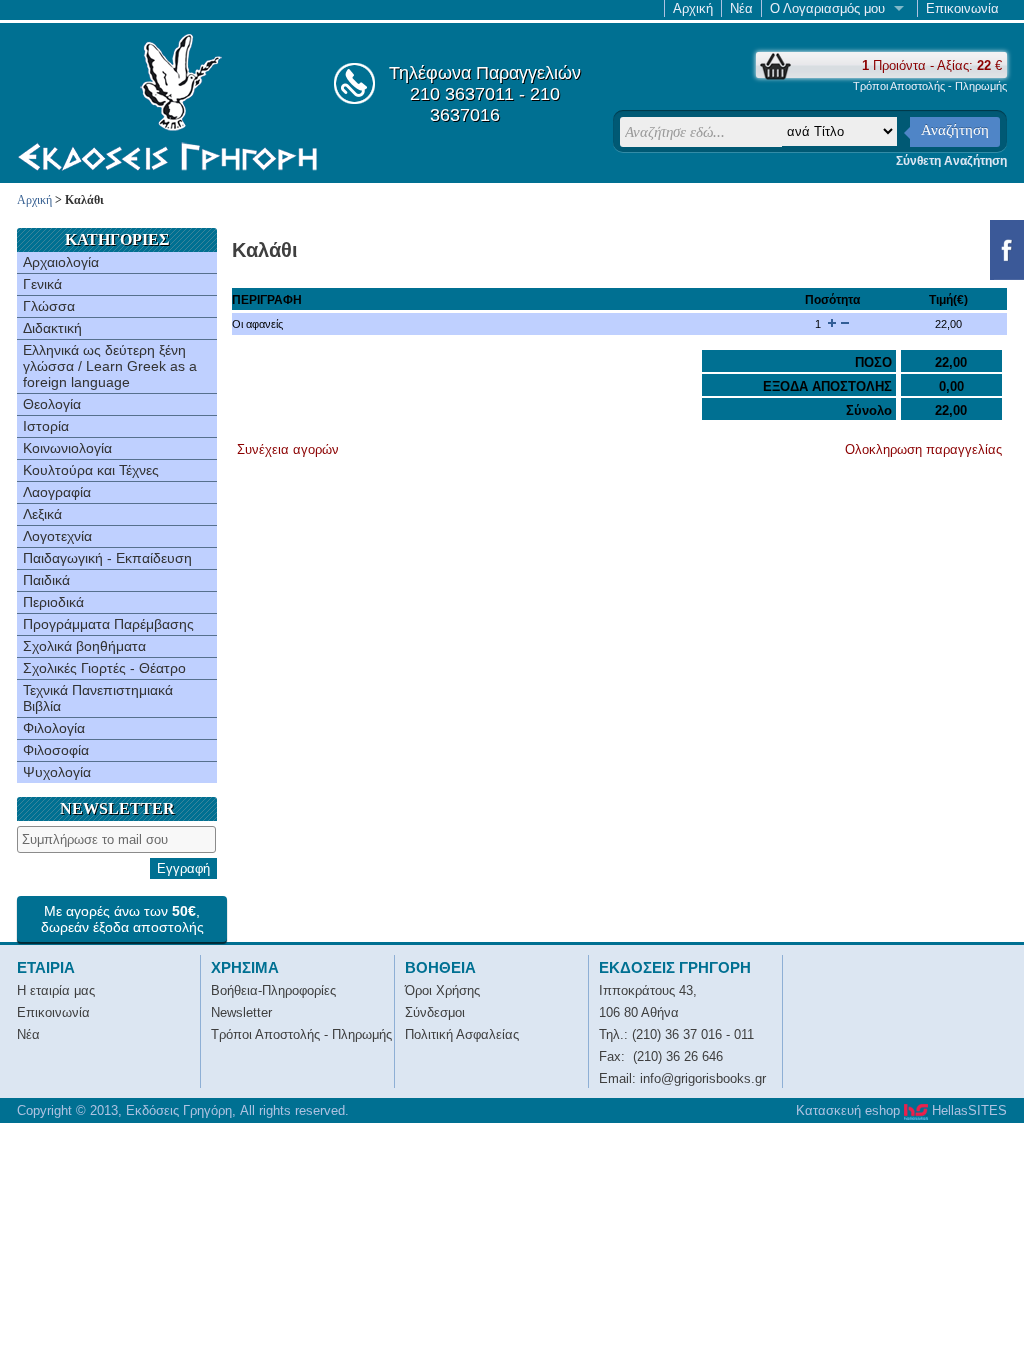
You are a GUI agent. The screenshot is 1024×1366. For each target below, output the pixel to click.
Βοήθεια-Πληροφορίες (273, 990)
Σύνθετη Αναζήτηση (951, 161)
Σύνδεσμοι (435, 1012)
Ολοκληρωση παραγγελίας (923, 449)
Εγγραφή (183, 868)
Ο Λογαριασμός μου (827, 8)
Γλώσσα (49, 306)
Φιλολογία (54, 728)
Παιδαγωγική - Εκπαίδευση (107, 558)
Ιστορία (46, 426)
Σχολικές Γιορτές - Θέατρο (104, 668)
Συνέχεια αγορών (288, 449)
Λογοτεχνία (57, 536)
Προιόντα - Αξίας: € (932, 65)
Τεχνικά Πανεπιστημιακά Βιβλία (98, 698)
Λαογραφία (57, 492)
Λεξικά (42, 514)
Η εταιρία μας (56, 990)
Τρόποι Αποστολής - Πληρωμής (930, 86)
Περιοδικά (53, 602)
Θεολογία (52, 404)
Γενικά (42, 284)
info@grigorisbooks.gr (703, 1078)
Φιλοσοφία (56, 750)
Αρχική (693, 8)
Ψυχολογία (57, 772)
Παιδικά (46, 580)
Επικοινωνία (962, 8)
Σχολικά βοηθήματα (84, 646)
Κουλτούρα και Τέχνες (91, 470)
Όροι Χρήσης (442, 990)
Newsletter (241, 1012)
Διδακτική (52, 328)
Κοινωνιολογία (67, 448)
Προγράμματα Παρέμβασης (108, 624)
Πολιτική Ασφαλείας (462, 1034)
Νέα (741, 8)
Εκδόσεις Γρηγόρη (167, 102)
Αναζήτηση (955, 130)
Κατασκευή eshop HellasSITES (901, 1110)
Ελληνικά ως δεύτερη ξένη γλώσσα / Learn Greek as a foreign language (110, 366)
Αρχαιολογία (61, 262)
